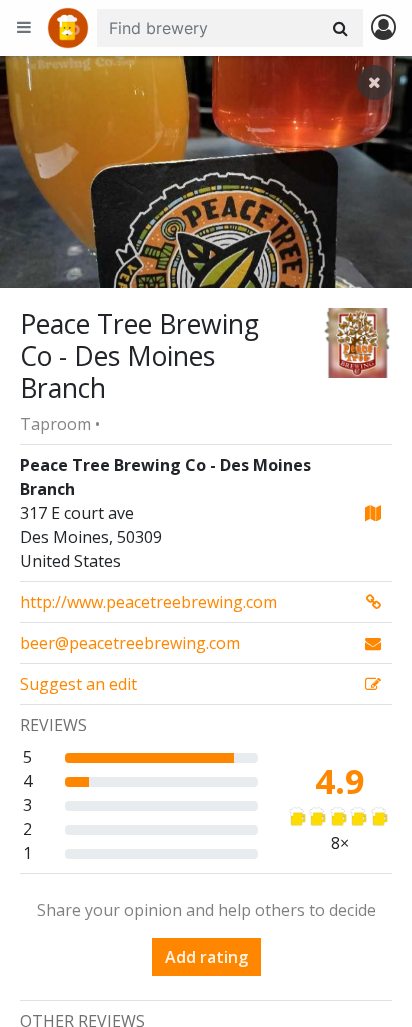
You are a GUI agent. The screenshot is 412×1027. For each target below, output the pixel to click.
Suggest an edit (78, 684)
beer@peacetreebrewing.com (130, 643)
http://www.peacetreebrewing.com (148, 602)
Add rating (206, 957)
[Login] (383, 28)
